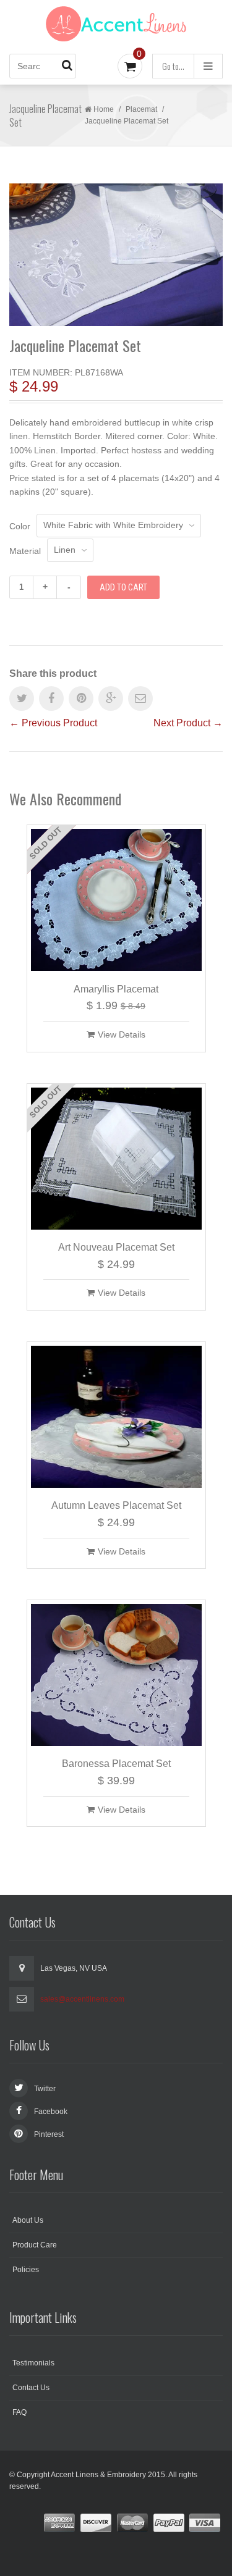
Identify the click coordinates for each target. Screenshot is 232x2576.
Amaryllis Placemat (116, 989)
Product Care (35, 2245)
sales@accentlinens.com (82, 1999)
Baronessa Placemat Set (116, 1764)
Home (104, 109)
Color (20, 526)
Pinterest (49, 2134)
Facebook (51, 2112)
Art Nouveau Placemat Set (116, 1247)
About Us (28, 2220)
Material (25, 551)
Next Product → (188, 723)
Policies (26, 2270)
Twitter (45, 2089)
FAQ (19, 2412)
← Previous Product (53, 723)
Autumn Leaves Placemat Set (116, 1505)
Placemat (141, 109)
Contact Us (31, 2388)
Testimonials (33, 2363)
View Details (122, 1034)
